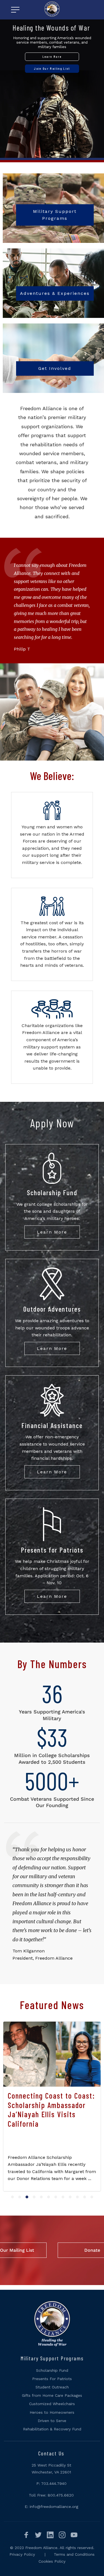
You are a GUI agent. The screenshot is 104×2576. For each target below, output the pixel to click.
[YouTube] (73, 2534)
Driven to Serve (52, 2421)
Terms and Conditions (74, 2554)
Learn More (52, 1232)
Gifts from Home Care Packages (52, 2395)
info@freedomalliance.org (54, 2507)
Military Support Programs (55, 215)
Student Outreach (52, 2387)
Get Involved (55, 368)
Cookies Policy (52, 2561)
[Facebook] (26, 2534)
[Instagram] (61, 2534)
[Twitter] (37, 2534)
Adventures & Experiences (55, 293)
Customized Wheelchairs (52, 2404)
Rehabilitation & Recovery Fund (52, 2429)
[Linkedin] (49, 2534)
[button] (12, 2197)
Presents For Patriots (52, 2379)
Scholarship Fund (52, 2370)
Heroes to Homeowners (52, 2412)
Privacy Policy (22, 2554)
